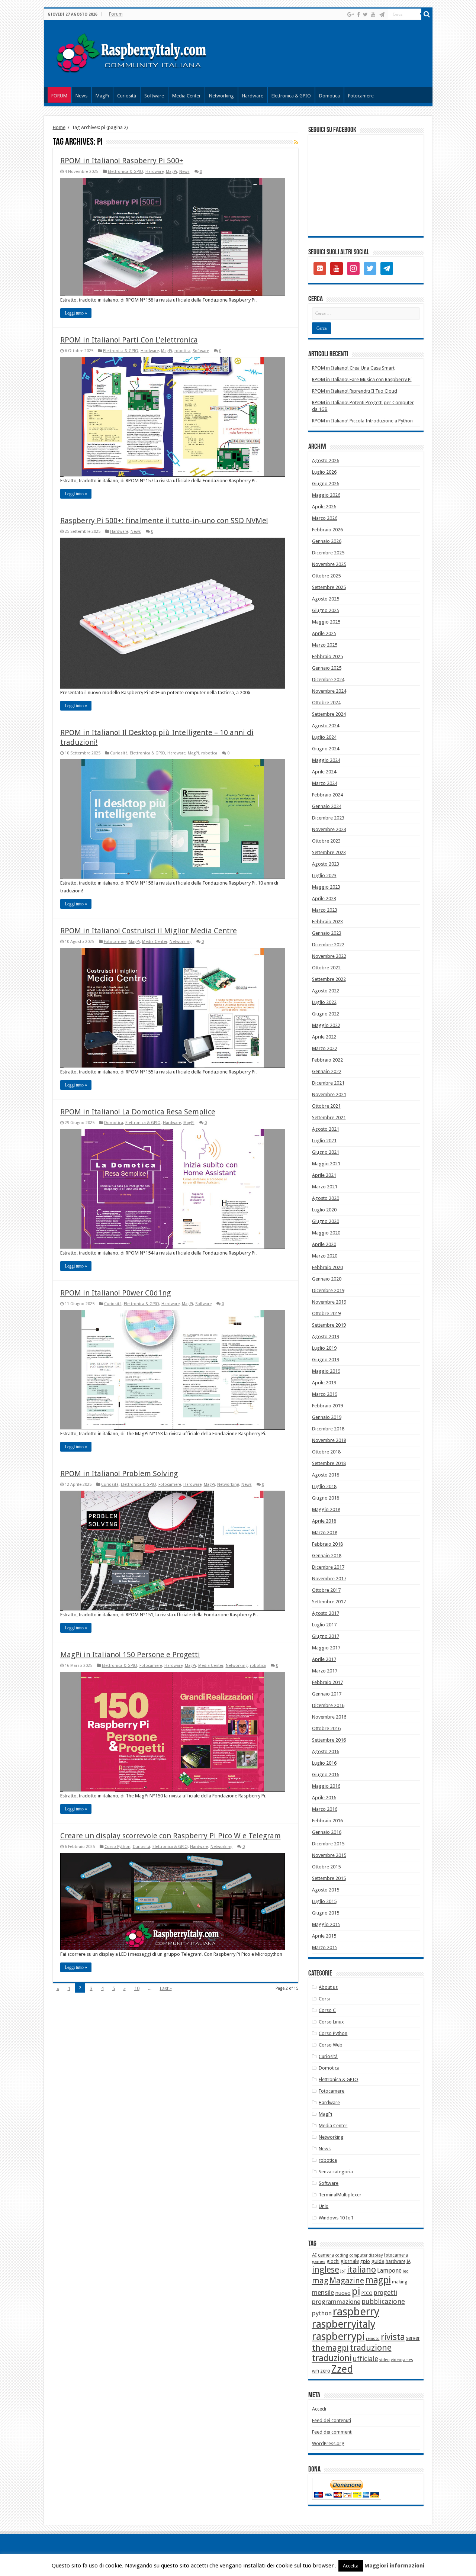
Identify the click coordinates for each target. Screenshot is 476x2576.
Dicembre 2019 (328, 1290)
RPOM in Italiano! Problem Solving (119, 1474)
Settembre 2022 (329, 979)
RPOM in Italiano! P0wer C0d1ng (115, 1293)
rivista (393, 2337)
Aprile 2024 (324, 772)
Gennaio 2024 (327, 806)
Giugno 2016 (326, 1775)
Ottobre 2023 (326, 841)
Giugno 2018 (326, 1498)
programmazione (336, 2302)
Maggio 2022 (326, 1025)
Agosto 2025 (326, 599)
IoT (343, 2271)
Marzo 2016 (325, 1809)
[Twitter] (365, 15)
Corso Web (331, 2045)
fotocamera (396, 2255)
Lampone (389, 2271)
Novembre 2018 (329, 1440)
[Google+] (351, 15)
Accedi (319, 2409)
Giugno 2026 (326, 484)
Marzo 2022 (325, 1048)
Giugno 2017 (326, 1636)
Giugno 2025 (326, 610)
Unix (324, 2206)
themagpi (330, 2348)
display (376, 2255)
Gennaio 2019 (327, 1417)
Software (154, 96)
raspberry (356, 2312)
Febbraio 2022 (327, 1060)
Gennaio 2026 (327, 541)
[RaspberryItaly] (139, 52)
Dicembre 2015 (328, 1844)
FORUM (59, 96)
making (400, 2282)
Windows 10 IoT (336, 2218)
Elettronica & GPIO (291, 96)
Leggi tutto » (76, 313)
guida (378, 2261)
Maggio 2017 (326, 1648)
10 (137, 1988)
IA (409, 2261)
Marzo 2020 (325, 1256)
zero (325, 2371)
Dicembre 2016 (328, 1705)
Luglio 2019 (324, 1348)
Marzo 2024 (325, 783)
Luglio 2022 (324, 1002)
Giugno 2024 (326, 749)
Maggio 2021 (326, 1164)
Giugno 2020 (326, 1221)
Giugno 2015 (326, 1913)
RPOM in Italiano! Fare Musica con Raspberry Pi (362, 379)
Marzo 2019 (325, 1394)
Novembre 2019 (329, 1302)
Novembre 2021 (329, 1094)
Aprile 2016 (324, 1798)
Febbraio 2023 (327, 922)
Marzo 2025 (325, 645)
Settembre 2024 (329, 714)
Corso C (327, 2010)
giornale (350, 2261)
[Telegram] (382, 15)
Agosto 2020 (326, 1198)
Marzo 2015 (325, 1947)
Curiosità (127, 96)
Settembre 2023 (329, 852)
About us (328, 1987)
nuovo (343, 2293)
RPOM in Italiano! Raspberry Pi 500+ (122, 161)
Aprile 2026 (324, 507)
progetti (385, 2293)
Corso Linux (331, 2022)
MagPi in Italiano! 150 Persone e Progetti (130, 1655)
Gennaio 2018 (327, 1556)
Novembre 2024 (329, 691)
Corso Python (118, 1847)
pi (356, 2292)
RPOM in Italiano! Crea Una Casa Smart (353, 368)
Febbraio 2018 (327, 1544)
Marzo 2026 (325, 518)
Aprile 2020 (324, 1244)
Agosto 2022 (326, 991)
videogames (402, 2360)
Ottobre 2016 (326, 1728)
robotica (182, 351)
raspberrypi (338, 2336)
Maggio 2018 (326, 1509)
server (413, 2338)
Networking (221, 96)
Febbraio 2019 (327, 1406)
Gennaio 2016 (327, 1832)
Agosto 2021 (326, 1129)
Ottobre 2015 (326, 1867)
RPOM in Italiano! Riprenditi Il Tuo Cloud (355, 391)
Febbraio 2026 (327, 530)
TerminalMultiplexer (340, 2195)
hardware (395, 2261)
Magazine (347, 2281)
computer (358, 2255)
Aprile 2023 (324, 899)
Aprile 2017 (324, 1659)
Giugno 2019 (326, 1360)
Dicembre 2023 (328, 818)
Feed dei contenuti (332, 2420)
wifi (316, 2371)
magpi (378, 2280)
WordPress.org (328, 2443)
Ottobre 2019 (326, 1313)
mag (320, 2281)
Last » (166, 1988)
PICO (367, 2293)
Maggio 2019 (326, 1371)
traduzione (371, 2348)
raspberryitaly (344, 2324)
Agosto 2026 (326, 461)
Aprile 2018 (324, 1521)
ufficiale (366, 2359)
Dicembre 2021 (328, 1083)
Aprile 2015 (324, 1936)
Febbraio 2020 (327, 1267)
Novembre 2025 (329, 564)
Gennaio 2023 (327, 933)
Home (59, 127)
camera (326, 2255)
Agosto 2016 (326, 1751)
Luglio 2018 (324, 1486)
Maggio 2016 (326, 1786)
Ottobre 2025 (326, 576)
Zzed (342, 2369)
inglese (326, 2270)
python (322, 2313)
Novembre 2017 (329, 1579)
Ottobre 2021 (326, 1106)
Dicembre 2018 (328, 1429)
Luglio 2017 (324, 1625)
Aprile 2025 (324, 633)
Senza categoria (336, 2172)
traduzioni (332, 2358)
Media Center (186, 96)
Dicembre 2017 (328, 1567)
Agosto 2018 (326, 1475)
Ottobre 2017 (326, 1590)
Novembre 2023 (329, 829)
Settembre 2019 (329, 1325)
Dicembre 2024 (328, 680)
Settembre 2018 (329, 1463)
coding (342, 2255)
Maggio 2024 (326, 760)
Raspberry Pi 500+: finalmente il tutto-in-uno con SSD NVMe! (164, 521)
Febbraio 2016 (327, 1821)
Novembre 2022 (329, 956)
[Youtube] (373, 15)
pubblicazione (383, 2301)
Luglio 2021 (324, 1141)
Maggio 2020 (326, 1233)
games (319, 2261)
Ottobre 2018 (326, 1452)
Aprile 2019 (324, 1383)
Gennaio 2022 (327, 1071)
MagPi (102, 96)
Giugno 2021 (326, 1152)
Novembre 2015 (329, 1855)
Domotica (329, 96)
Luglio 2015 (324, 1901)
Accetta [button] (351, 2566)
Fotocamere (361, 96)
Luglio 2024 (324, 737)
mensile (323, 2293)
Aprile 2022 (324, 1037)
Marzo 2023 (325, 910)
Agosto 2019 (326, 1337)
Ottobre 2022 (326, 968)
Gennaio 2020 (327, 1279)
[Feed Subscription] (296, 142)
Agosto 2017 (326, 1613)
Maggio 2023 (326, 887)
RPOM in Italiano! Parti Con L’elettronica (129, 340)
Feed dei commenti (332, 2432)
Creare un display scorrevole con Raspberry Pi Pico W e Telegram (171, 1836)
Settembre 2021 (329, 1118)
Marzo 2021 (325, 1187)
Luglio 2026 (324, 472)
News (81, 96)
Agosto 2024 (326, 726)
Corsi (324, 1999)
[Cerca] (427, 14)
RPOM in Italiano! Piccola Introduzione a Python (362, 421)
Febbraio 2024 (327, 795)
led (406, 2271)
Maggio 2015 (326, 1924)
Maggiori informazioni (394, 2566)
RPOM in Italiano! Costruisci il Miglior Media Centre (149, 931)
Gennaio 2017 (327, 1694)
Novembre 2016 (329, 1717)
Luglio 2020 (324, 1210)
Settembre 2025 (329, 587)
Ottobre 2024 (326, 703)
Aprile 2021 (324, 1175)
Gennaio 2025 (327, 668)
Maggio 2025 (326, 622)
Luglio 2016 (324, 1763)
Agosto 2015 (326, 1890)
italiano (361, 2270)
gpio (365, 2261)
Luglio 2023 (324, 875)
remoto (373, 2339)
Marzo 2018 (325, 1532)
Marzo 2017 (325, 1671)
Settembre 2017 (329, 1602)
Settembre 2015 (329, 1878)
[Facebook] (358, 15)
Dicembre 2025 (328, 553)
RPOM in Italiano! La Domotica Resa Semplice (138, 1112)
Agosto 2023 (326, 864)
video (385, 2360)
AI (314, 2255)
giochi (333, 2261)
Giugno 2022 (326, 1014)
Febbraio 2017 (327, 1682)
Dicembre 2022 (328, 945)
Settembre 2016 (329, 1740)
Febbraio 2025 (327, 656)
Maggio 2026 (326, 495)
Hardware (253, 96)
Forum (116, 14)
